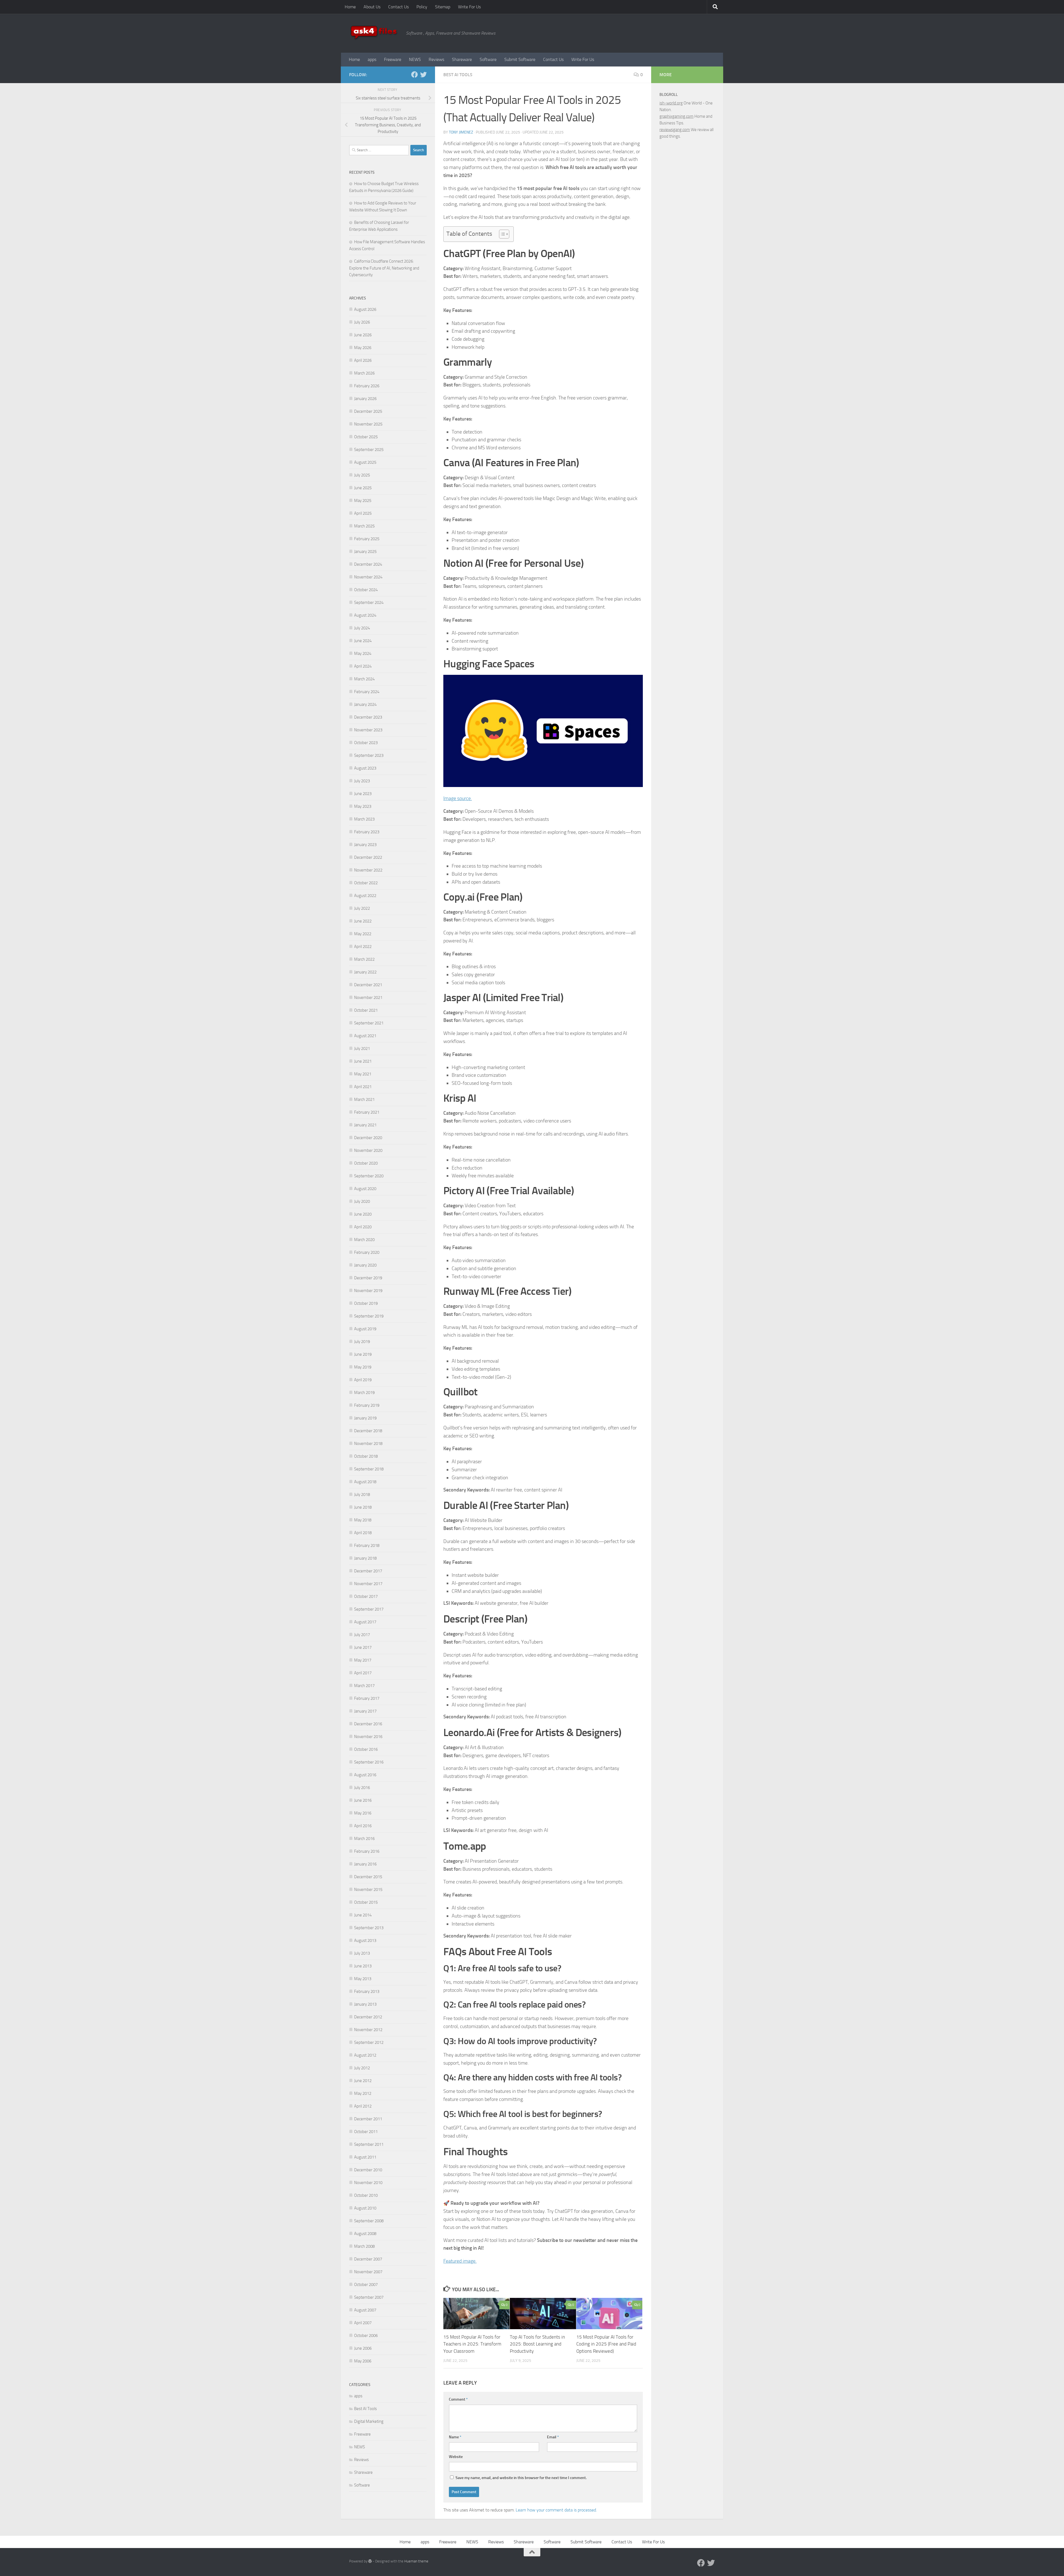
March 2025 (364, 526)
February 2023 (367, 832)
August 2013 (365, 1941)
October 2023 (366, 743)
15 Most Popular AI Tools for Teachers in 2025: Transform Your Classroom (472, 2344)
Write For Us (469, 7)
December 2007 (368, 2259)
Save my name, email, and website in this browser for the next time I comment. (521, 2478)
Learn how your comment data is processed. (556, 2510)
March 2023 (364, 819)
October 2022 (366, 883)
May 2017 (363, 1660)
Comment (458, 2399)
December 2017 (368, 1571)
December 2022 (368, 857)
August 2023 (365, 768)
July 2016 (362, 1788)
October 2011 (366, 2132)
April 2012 (363, 2106)
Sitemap (443, 7)
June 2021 (363, 1061)
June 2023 (363, 794)
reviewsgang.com (675, 130)
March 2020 (364, 1240)
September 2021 (369, 1023)
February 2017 (367, 1698)
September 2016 (369, 1762)
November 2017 (368, 1584)
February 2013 (367, 1991)
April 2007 (363, 2323)
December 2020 (368, 1138)
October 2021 (366, 1010)
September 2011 (369, 2144)
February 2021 (367, 1112)
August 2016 (365, 1775)
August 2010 (365, 2208)
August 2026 (365, 309)
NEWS (415, 59)
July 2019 (362, 1342)
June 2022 (363, 921)
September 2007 (369, 2297)
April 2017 (363, 1673)
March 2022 (364, 959)
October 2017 (366, 1596)
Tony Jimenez (461, 132)
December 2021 (368, 985)
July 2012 (362, 2068)
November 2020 (368, 1150)
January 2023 (365, 845)
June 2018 (363, 1507)
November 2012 (368, 2030)
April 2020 (363, 1227)
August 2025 (365, 462)
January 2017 (365, 1711)
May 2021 (363, 1074)
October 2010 (366, 2195)
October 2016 (366, 1749)
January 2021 (365, 1125)
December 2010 (368, 2170)
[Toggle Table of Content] (501, 234)
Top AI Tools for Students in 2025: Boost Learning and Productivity (537, 2344)
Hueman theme (416, 2561)
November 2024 (368, 577)
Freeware (393, 59)
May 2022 (363, 934)
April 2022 (363, 947)
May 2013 (363, 1979)
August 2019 (365, 1329)
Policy (422, 7)
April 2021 (363, 1087)
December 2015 (368, 1877)
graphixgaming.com (676, 116)
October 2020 (366, 1163)
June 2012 (363, 2081)
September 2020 (369, 1176)
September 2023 (369, 755)
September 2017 (369, 1609)
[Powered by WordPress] (370, 2561)
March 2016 (364, 1839)
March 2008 (364, 2246)
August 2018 (365, 1482)
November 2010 (368, 2183)
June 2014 (363, 1915)
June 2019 (363, 1354)
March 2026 (364, 373)
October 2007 (366, 2285)
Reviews (436, 59)
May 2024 (363, 653)
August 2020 (365, 1189)
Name (455, 2437)
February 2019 (367, 1405)
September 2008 (369, 2221)
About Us (372, 7)
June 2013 (363, 1966)
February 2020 (367, 1252)
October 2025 (366, 437)
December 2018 (368, 1431)
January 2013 (365, 2004)
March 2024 (364, 679)
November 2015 (368, 1890)
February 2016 (367, 1851)
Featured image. (460, 2261)
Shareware (462, 59)
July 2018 (362, 1495)
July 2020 (362, 1201)
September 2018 (369, 1469)
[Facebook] (415, 75)
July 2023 (362, 781)
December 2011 (368, 2119)
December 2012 (368, 2017)
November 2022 (368, 870)
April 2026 (363, 360)
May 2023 (363, 806)
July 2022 (362, 908)
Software (488, 59)
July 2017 (362, 1635)
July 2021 (362, 1049)
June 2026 (363, 335)
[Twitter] (423, 75)
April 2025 (363, 513)
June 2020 (363, 1214)
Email (553, 2437)
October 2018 (366, 1456)
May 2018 (363, 1520)
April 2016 (363, 1826)
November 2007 (368, 2272)
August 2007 (365, 2310)
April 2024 (363, 666)
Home (350, 7)
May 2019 (363, 1367)
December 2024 (368, 564)
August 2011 (365, 2157)
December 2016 (368, 1724)
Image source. (458, 798)
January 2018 (365, 1558)
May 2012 (363, 2093)
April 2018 (363, 1533)
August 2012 (365, 2055)
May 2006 (363, 2361)
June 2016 (363, 1800)
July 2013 (362, 1953)
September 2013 (369, 1928)
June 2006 (363, 2348)
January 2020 (365, 1265)
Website (456, 2457)
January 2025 (365, 552)
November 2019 (368, 1291)
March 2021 (364, 1099)
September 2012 (369, 2042)
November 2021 (368, 998)
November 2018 (368, 1444)
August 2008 (365, 2234)
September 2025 (369, 450)
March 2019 (364, 1393)
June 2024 (363, 641)
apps (372, 59)
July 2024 (362, 628)
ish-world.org (671, 103)
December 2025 (368, 411)
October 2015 (366, 1902)
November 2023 (368, 730)
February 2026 (367, 386)
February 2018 (367, 1545)
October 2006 (366, 2336)
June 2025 (363, 488)
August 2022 (365, 896)
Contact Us (398, 7)
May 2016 (363, 1813)
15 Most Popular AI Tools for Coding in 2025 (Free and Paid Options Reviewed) (606, 2344)
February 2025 (367, 539)
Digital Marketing (369, 2421)
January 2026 (365, 399)
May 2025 (363, 501)
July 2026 (362, 322)
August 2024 (365, 615)
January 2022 (365, 972)
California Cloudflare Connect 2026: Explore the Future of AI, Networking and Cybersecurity (384, 268)
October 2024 (366, 590)
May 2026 (363, 348)
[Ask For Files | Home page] (375, 33)
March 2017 (364, 1686)
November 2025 (368, 424)
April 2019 (363, 1380)
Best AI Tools (458, 75)
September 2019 (369, 1316)
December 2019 (368, 1278)
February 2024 (367, 692)
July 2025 (362, 475)
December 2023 (368, 717)
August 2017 (365, 1622)
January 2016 (365, 1864)
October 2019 (366, 1303)
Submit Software (520, 59)
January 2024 (365, 704)
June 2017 (363, 1647)
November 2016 (368, 1737)
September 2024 (369, 603)
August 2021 (365, 1036)
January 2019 (365, 1418)
